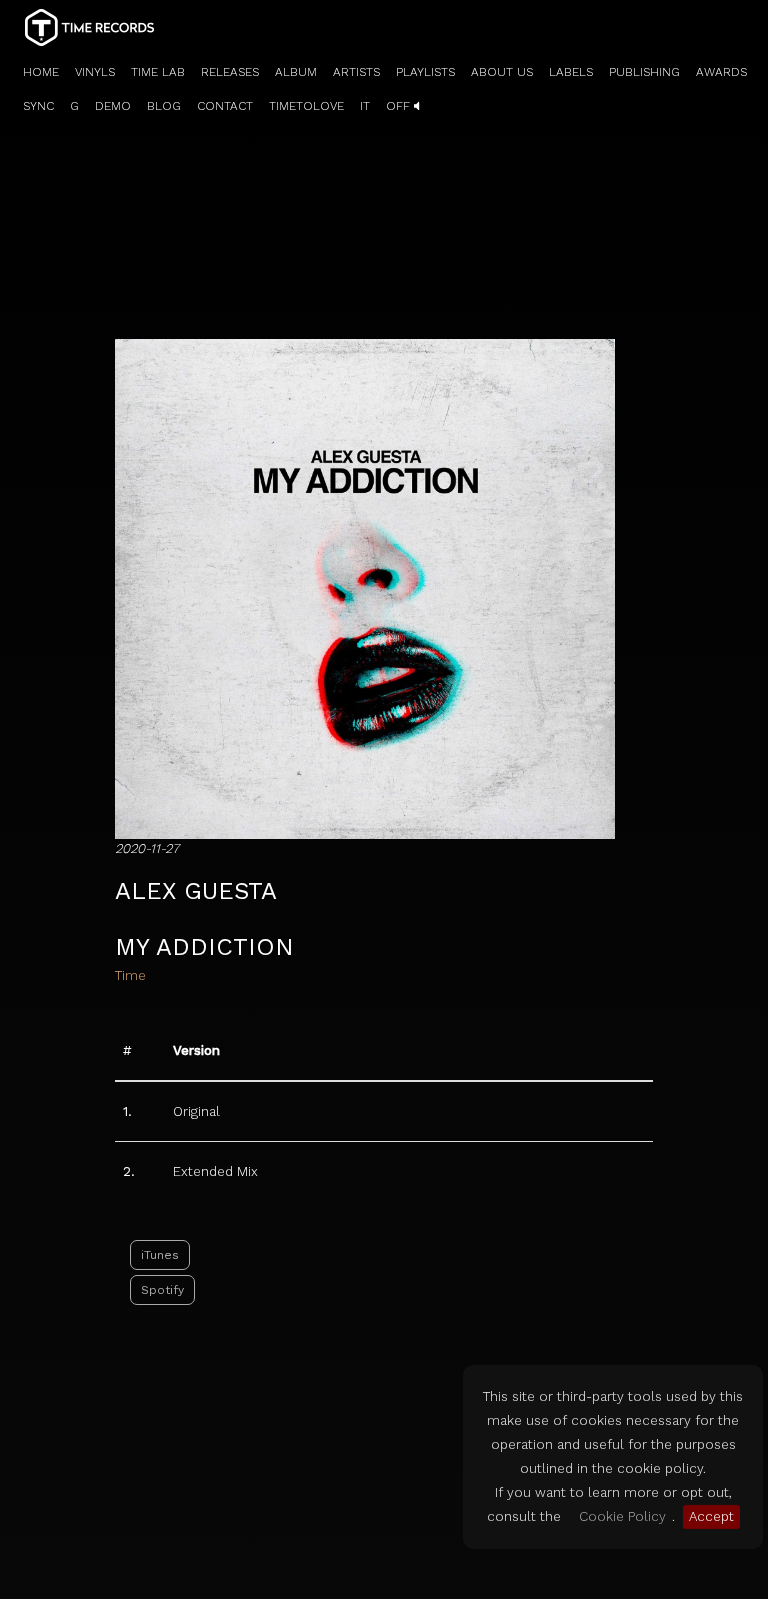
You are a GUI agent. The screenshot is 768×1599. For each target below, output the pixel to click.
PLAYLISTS (425, 72)
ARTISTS (356, 72)
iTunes (160, 1255)
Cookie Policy (622, 1516)
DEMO (113, 106)
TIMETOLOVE (306, 106)
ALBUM (296, 72)
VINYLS (95, 72)
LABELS (571, 72)
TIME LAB (158, 72)
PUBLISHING (644, 72)
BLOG (164, 106)
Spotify (162, 1290)
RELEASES (230, 72)
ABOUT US (502, 72)
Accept (711, 1516)
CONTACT (225, 106)
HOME (41, 72)
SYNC (38, 106)
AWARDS (721, 72)
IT (365, 106)
